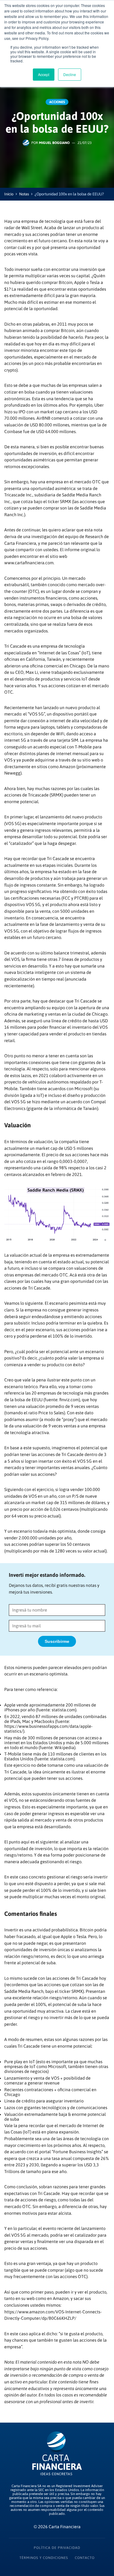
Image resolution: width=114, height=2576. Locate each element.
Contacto (85, 2558)
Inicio (9, 194)
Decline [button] (70, 74)
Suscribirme (57, 1641)
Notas (24, 194)
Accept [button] (44, 74)
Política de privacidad (57, 2548)
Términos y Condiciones (44, 2558)
